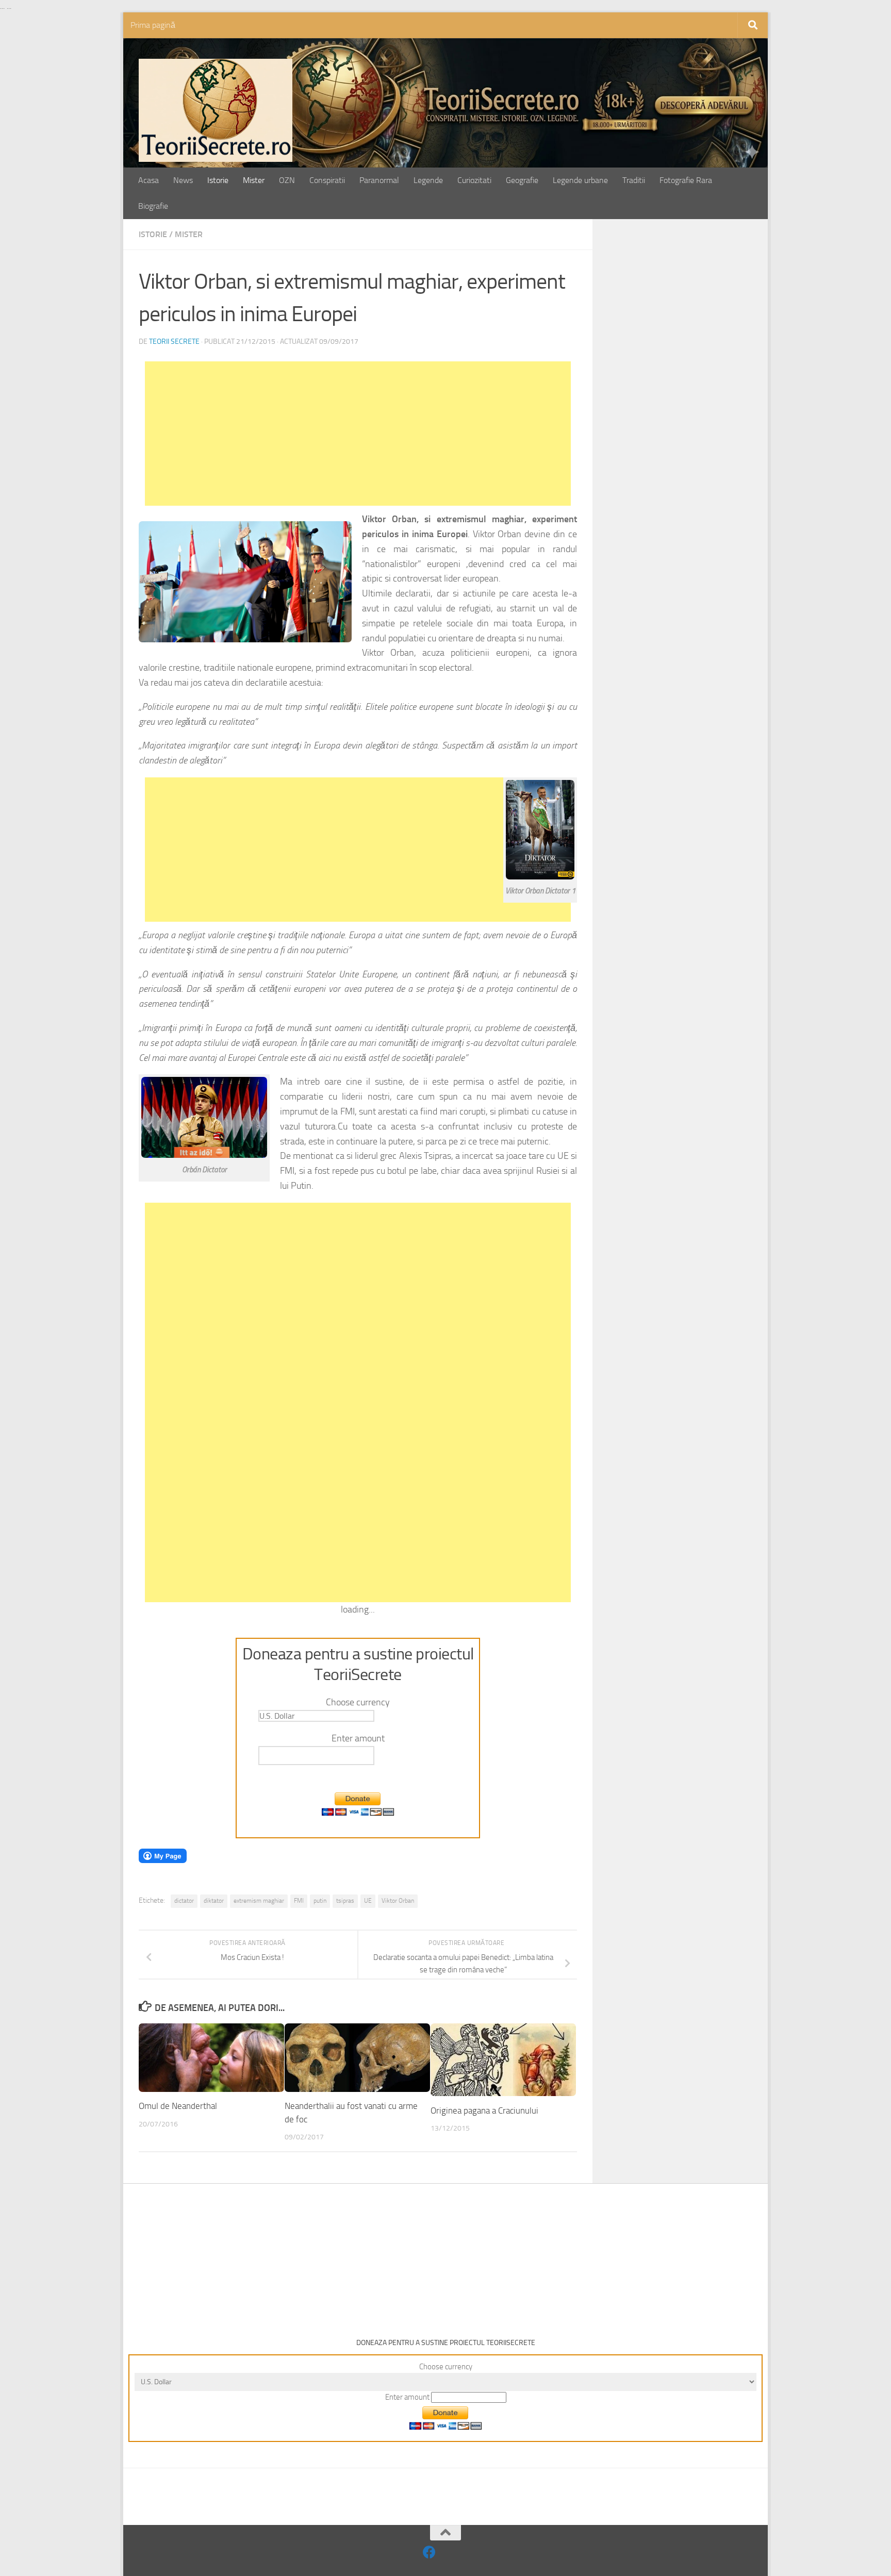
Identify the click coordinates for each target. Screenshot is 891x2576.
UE (368, 1901)
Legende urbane (580, 180)
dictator (184, 1901)
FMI (299, 1901)
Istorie (218, 180)
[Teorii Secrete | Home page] (216, 110)
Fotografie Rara (686, 180)
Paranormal (379, 180)
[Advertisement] (358, 434)
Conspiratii (327, 180)
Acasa (148, 180)
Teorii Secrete (174, 342)
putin (320, 1901)
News (183, 180)
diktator (214, 1901)
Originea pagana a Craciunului (484, 2110)
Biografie (153, 206)
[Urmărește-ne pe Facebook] (429, 2552)
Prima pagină (153, 25)
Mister (254, 180)
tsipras (345, 1901)
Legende (428, 180)
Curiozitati (474, 180)
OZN (287, 180)
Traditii (634, 180)
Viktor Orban (398, 1901)
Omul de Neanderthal (178, 2106)
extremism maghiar (259, 1901)
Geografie (522, 180)
